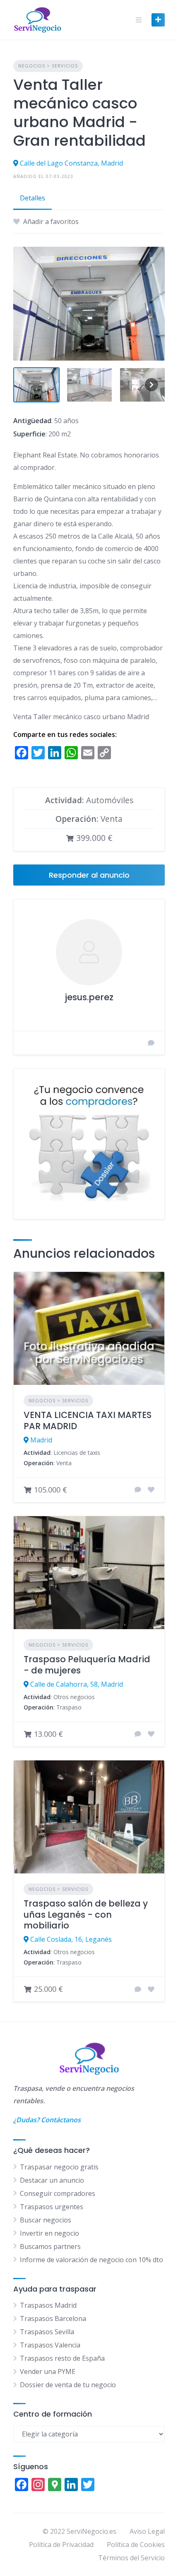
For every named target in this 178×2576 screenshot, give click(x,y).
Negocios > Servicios (48, 66)
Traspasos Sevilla (47, 2332)
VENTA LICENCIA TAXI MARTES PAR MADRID (88, 1420)
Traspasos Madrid (48, 2305)
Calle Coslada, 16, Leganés (71, 1939)
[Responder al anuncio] (138, 1490)
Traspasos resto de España (62, 2358)
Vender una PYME (48, 2371)
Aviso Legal (147, 2531)
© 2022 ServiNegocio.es (79, 2531)
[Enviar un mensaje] (151, 1043)
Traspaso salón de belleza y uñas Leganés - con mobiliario (86, 1914)
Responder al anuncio (89, 875)
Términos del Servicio (131, 2558)
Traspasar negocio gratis (59, 2167)
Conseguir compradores (58, 2193)
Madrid (41, 1440)
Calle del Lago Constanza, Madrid (71, 163)
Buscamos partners (50, 2246)
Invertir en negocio (49, 2233)
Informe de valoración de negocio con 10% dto (91, 2260)
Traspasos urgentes (52, 2207)
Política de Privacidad (61, 2545)
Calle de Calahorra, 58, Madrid (77, 1684)
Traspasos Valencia (50, 2345)
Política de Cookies (136, 2545)
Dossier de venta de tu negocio (68, 2385)
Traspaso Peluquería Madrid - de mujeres (87, 1665)
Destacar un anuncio (52, 2180)
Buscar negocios (46, 2220)
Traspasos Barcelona (53, 2318)
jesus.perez (89, 997)
